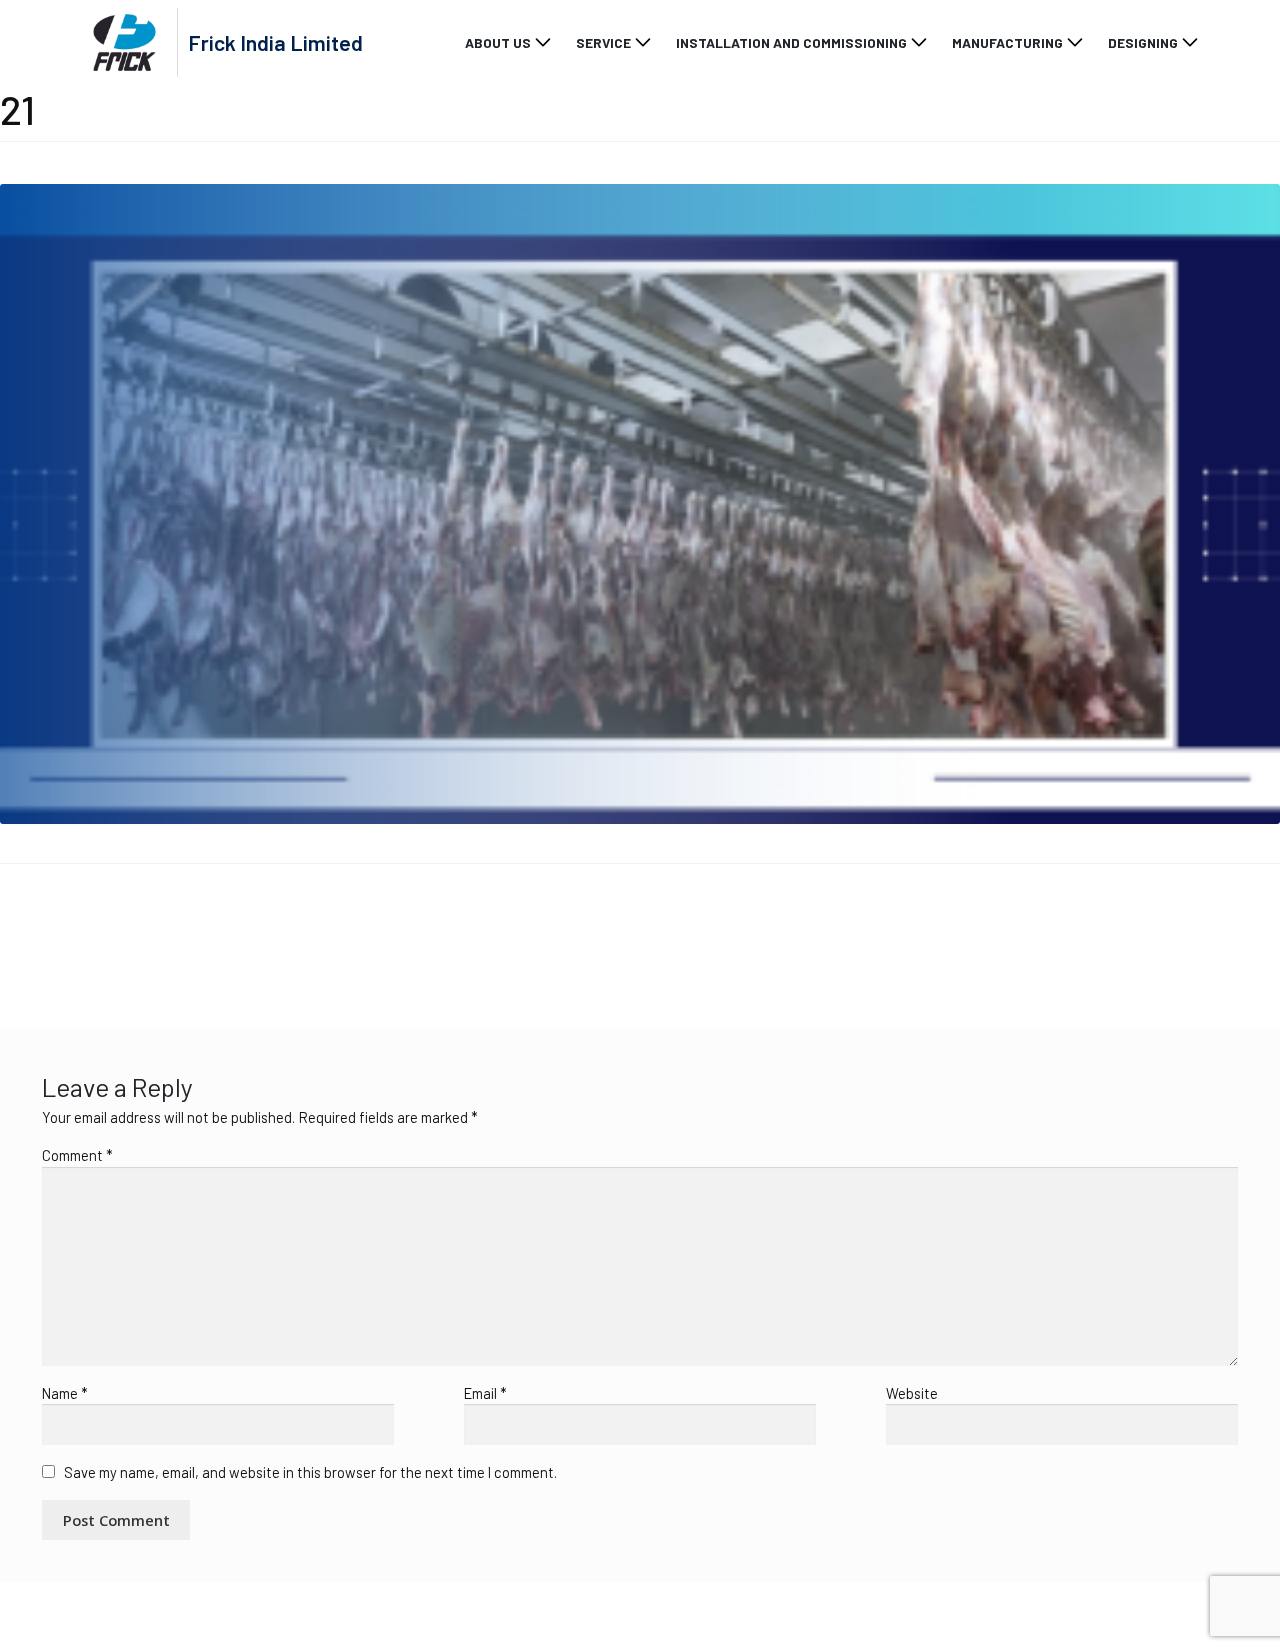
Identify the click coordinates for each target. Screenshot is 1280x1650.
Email (485, 1393)
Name (65, 1393)
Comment (77, 1155)
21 (31, 932)
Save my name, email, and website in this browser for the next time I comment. (310, 1472)
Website (912, 1393)
